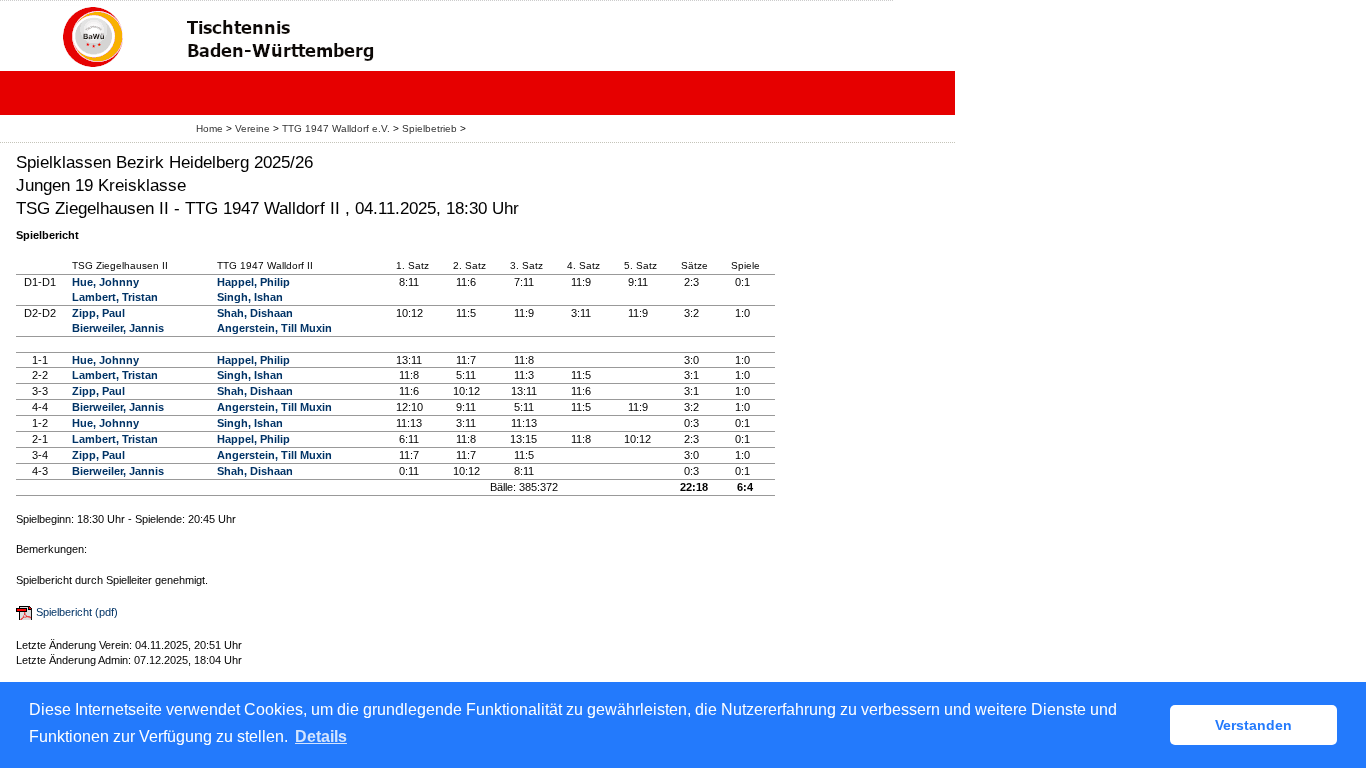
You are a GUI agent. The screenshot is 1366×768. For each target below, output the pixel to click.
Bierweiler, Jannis (118, 328)
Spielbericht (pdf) (77, 612)
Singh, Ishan (250, 297)
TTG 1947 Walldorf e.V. (336, 128)
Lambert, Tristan (115, 297)
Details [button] (321, 736)
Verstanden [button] (1253, 725)
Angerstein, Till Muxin (274, 328)
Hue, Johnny (105, 282)
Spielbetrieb (429, 128)
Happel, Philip (253, 282)
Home (209, 128)
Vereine (252, 128)
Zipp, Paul (98, 313)
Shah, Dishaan (255, 313)
